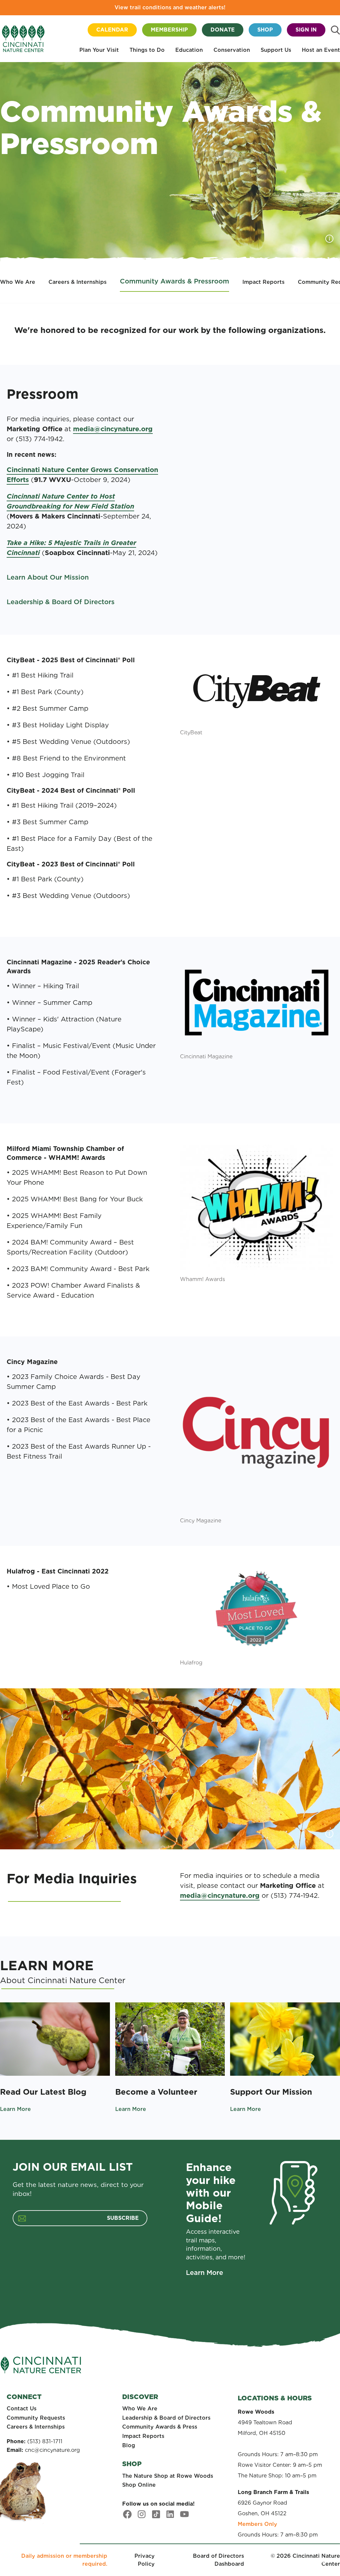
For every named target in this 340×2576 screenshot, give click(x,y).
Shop (265, 30)
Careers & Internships (78, 282)
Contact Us (22, 2409)
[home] (23, 39)
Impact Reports (263, 282)
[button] (99, 51)
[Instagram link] (142, 2514)
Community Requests (36, 2418)
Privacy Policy (145, 2560)
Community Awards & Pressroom (174, 281)
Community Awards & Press (160, 2427)
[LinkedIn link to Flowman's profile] (170, 2514)
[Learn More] (55, 2039)
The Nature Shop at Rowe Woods (168, 2476)
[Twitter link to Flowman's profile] (156, 2514)
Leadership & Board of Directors (166, 2418)
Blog (129, 2445)
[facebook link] (127, 2514)
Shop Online (139, 2485)
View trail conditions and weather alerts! (170, 7)
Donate (223, 30)
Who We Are (18, 282)
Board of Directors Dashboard (218, 2560)
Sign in (306, 30)
